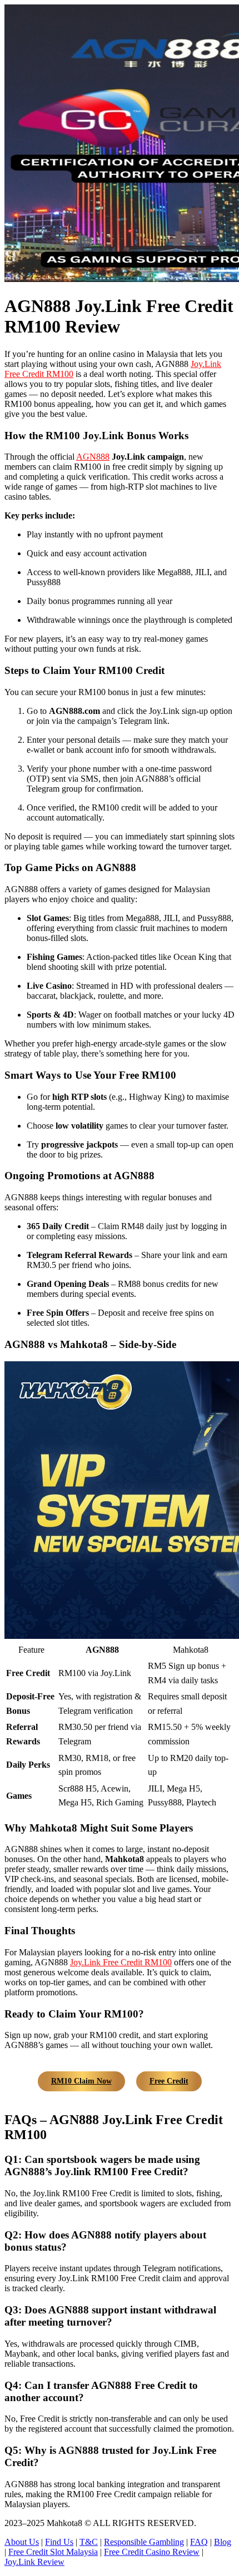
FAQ (199, 2542)
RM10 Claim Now (81, 2081)
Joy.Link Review (34, 2562)
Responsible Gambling (144, 2542)
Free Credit (169, 2081)
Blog (223, 2542)
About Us (22, 2542)
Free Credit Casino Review (152, 2552)
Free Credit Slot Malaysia (53, 2552)
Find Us (59, 2542)
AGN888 (93, 457)
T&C (89, 2542)
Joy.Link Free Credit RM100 (121, 1962)
